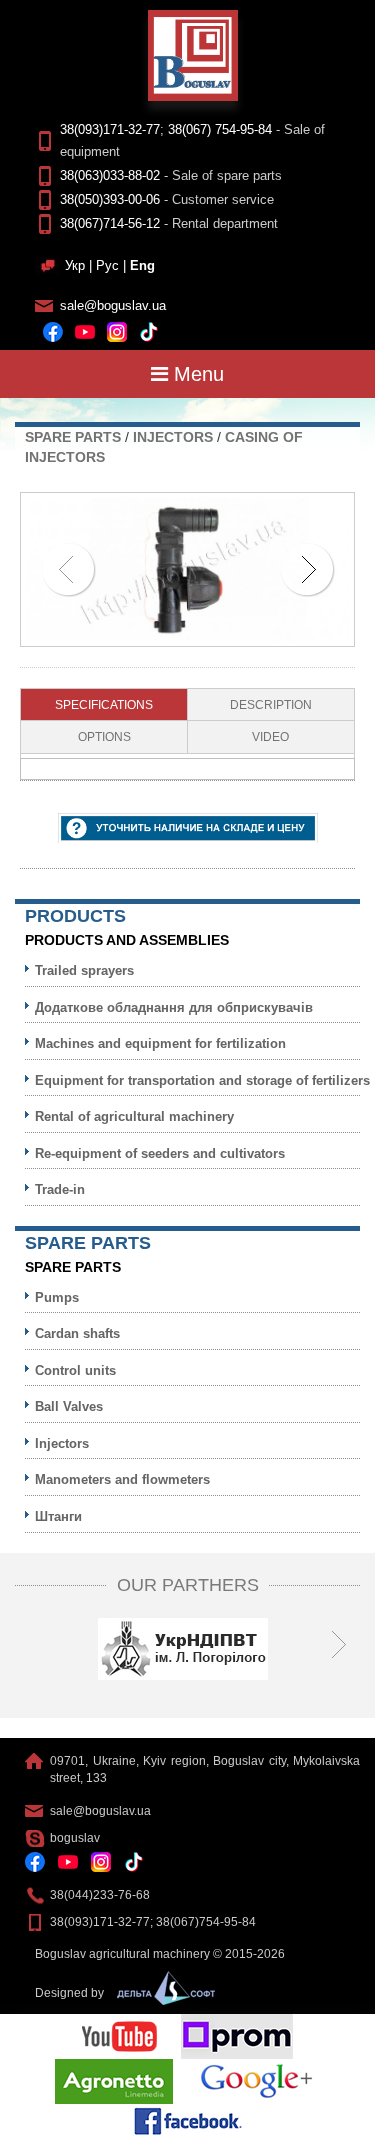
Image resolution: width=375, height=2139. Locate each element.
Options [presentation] (104, 737)
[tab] (104, 705)
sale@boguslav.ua (113, 305)
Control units (75, 1370)
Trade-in (60, 1189)
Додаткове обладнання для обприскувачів (174, 1007)
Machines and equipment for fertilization (160, 1043)
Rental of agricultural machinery (134, 1116)
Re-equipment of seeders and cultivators (160, 1153)
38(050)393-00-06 (110, 199)
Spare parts (73, 437)
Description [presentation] (271, 705)
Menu (196, 374)
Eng (142, 265)
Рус (107, 265)
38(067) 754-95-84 (220, 129)
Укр (75, 265)
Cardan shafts (77, 1333)
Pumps (57, 1297)
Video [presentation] (270, 737)
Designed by (71, 1993)
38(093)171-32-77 (110, 129)
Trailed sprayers (84, 970)
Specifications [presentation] (104, 705)
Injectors (173, 437)
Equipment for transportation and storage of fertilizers (202, 1080)
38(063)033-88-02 (110, 175)
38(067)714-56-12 (110, 223)
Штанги (58, 1516)
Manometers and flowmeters (122, 1479)
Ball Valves (69, 1406)
